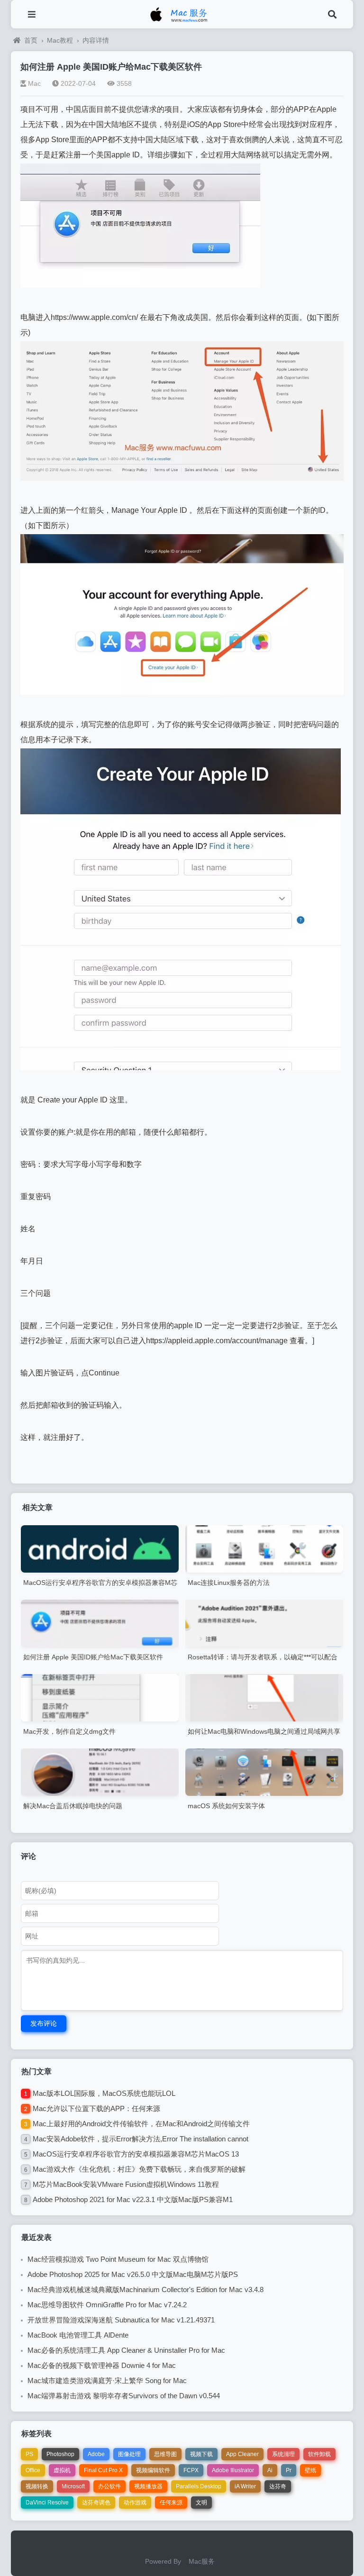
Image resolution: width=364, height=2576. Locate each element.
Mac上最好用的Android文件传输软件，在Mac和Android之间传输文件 (141, 2124)
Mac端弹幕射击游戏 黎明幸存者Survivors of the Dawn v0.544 (124, 2396)
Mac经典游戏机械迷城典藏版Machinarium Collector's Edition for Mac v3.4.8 (146, 2289)
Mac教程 (60, 40)
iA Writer (245, 2486)
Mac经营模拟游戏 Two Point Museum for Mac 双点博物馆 (118, 2259)
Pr (289, 2470)
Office (33, 2470)
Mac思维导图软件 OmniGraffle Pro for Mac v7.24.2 (107, 2305)
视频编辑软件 (153, 2470)
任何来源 (171, 2503)
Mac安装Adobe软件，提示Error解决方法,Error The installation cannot (141, 2139)
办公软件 (109, 2486)
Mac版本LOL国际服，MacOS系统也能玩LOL (104, 2093)
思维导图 (165, 2454)
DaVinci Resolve (47, 2503)
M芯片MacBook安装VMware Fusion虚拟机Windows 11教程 (126, 2184)
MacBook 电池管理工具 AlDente (78, 2335)
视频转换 (37, 2486)
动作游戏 (135, 2503)
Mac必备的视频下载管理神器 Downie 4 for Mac (102, 2365)
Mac (34, 83)
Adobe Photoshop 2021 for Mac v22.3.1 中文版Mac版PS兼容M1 (133, 2199)
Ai (270, 2470)
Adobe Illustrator (233, 2470)
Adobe (96, 2454)
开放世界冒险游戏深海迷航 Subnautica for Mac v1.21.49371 (121, 2320)
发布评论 (44, 2023)
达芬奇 (278, 2486)
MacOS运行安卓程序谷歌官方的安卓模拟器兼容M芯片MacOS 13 (136, 2154)
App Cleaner (242, 2454)
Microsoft (73, 2486)
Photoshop (60, 2454)
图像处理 (129, 2454)
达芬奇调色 (96, 2503)
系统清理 (283, 2454)
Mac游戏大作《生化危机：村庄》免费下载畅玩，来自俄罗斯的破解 (139, 2169)
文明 (201, 2503)
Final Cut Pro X (103, 2470)
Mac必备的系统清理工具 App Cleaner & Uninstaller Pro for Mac (126, 2350)
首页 (31, 40)
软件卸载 (319, 2454)
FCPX (191, 2470)
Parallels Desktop (199, 2486)
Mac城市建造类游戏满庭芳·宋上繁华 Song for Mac (107, 2380)
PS (29, 2454)
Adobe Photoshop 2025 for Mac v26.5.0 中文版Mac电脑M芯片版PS (133, 2274)
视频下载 (201, 2454)
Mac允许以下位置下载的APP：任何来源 (96, 2108)
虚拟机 (62, 2470)
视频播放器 (148, 2486)
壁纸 (310, 2470)
